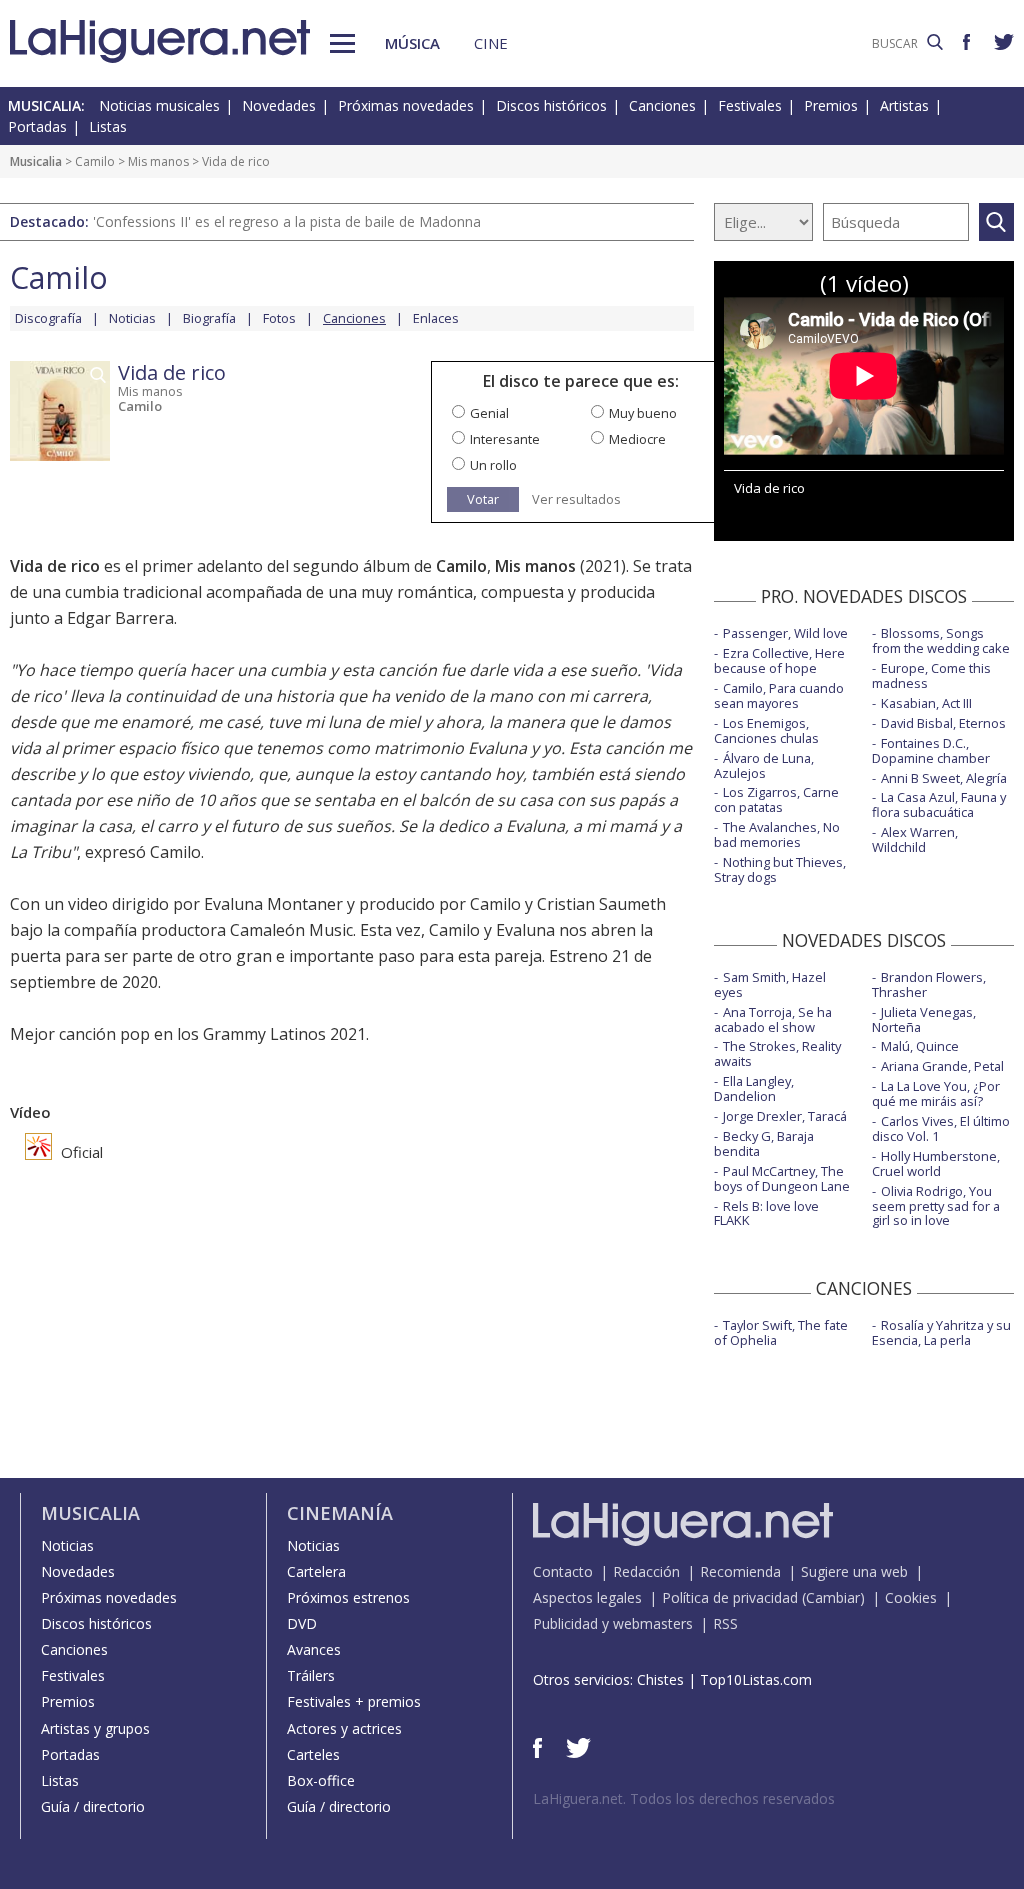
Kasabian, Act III (926, 703)
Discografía (48, 318)
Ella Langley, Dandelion (754, 1088)
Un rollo (493, 465)
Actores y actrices (344, 1728)
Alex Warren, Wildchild (915, 839)
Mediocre (637, 439)
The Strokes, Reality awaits (777, 1053)
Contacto (563, 1571)
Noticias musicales (159, 105)
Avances (314, 1649)
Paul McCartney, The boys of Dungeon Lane (782, 1178)
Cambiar (833, 1597)
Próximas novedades (406, 105)
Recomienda (740, 1571)
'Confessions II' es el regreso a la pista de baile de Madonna (287, 221)
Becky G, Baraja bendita (764, 1143)
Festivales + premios (354, 1701)
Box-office (321, 1780)
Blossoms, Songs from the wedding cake (941, 640)
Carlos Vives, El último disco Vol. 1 (941, 1128)
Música (412, 43)
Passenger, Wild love (785, 633)
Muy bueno (643, 413)
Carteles (313, 1754)
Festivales (750, 105)
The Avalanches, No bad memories (777, 834)
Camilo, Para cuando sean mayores (779, 695)
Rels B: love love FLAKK (766, 1213)
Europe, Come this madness (931, 675)
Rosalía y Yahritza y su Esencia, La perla (941, 1332)
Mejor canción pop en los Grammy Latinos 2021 (188, 1034)
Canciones (662, 105)
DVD (302, 1623)
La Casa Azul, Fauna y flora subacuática (939, 804)
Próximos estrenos (348, 1597)
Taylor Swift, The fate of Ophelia (781, 1332)
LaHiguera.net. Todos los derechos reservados (684, 1798)
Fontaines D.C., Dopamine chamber (931, 750)
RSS (725, 1623)
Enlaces (436, 318)
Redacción (646, 1571)
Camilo (95, 161)
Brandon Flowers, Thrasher (929, 984)
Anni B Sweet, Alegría (944, 778)
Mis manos (158, 161)
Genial (489, 413)
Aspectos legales (587, 1597)
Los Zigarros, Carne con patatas (776, 799)
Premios (831, 105)
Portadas (37, 126)
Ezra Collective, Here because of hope (779, 660)
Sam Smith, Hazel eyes (770, 984)
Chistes (660, 1679)
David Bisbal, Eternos (943, 723)
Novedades (279, 105)
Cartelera (316, 1571)
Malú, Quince (920, 1046)
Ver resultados (576, 499)
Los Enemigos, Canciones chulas (766, 730)
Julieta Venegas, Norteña (924, 1019)
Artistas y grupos (95, 1728)
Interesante (505, 439)
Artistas (904, 105)
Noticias (132, 318)
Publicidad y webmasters (613, 1623)
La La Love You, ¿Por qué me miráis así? (936, 1093)
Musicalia (36, 161)
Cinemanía (340, 1513)
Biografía (209, 318)
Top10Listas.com (756, 1679)
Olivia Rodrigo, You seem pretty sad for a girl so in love (936, 1206)
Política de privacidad (730, 1597)
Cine (491, 43)
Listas (108, 126)
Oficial (80, 1152)
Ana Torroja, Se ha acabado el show (773, 1019)
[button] (342, 43)
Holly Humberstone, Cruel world (936, 1163)
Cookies (911, 1597)
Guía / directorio (93, 1806)
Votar (483, 499)
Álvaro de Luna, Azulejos (764, 765)
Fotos (279, 318)
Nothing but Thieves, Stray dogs (780, 869)
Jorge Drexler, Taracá (785, 1116)
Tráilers (311, 1675)
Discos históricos (551, 105)
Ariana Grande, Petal (942, 1066)
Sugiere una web (854, 1571)
